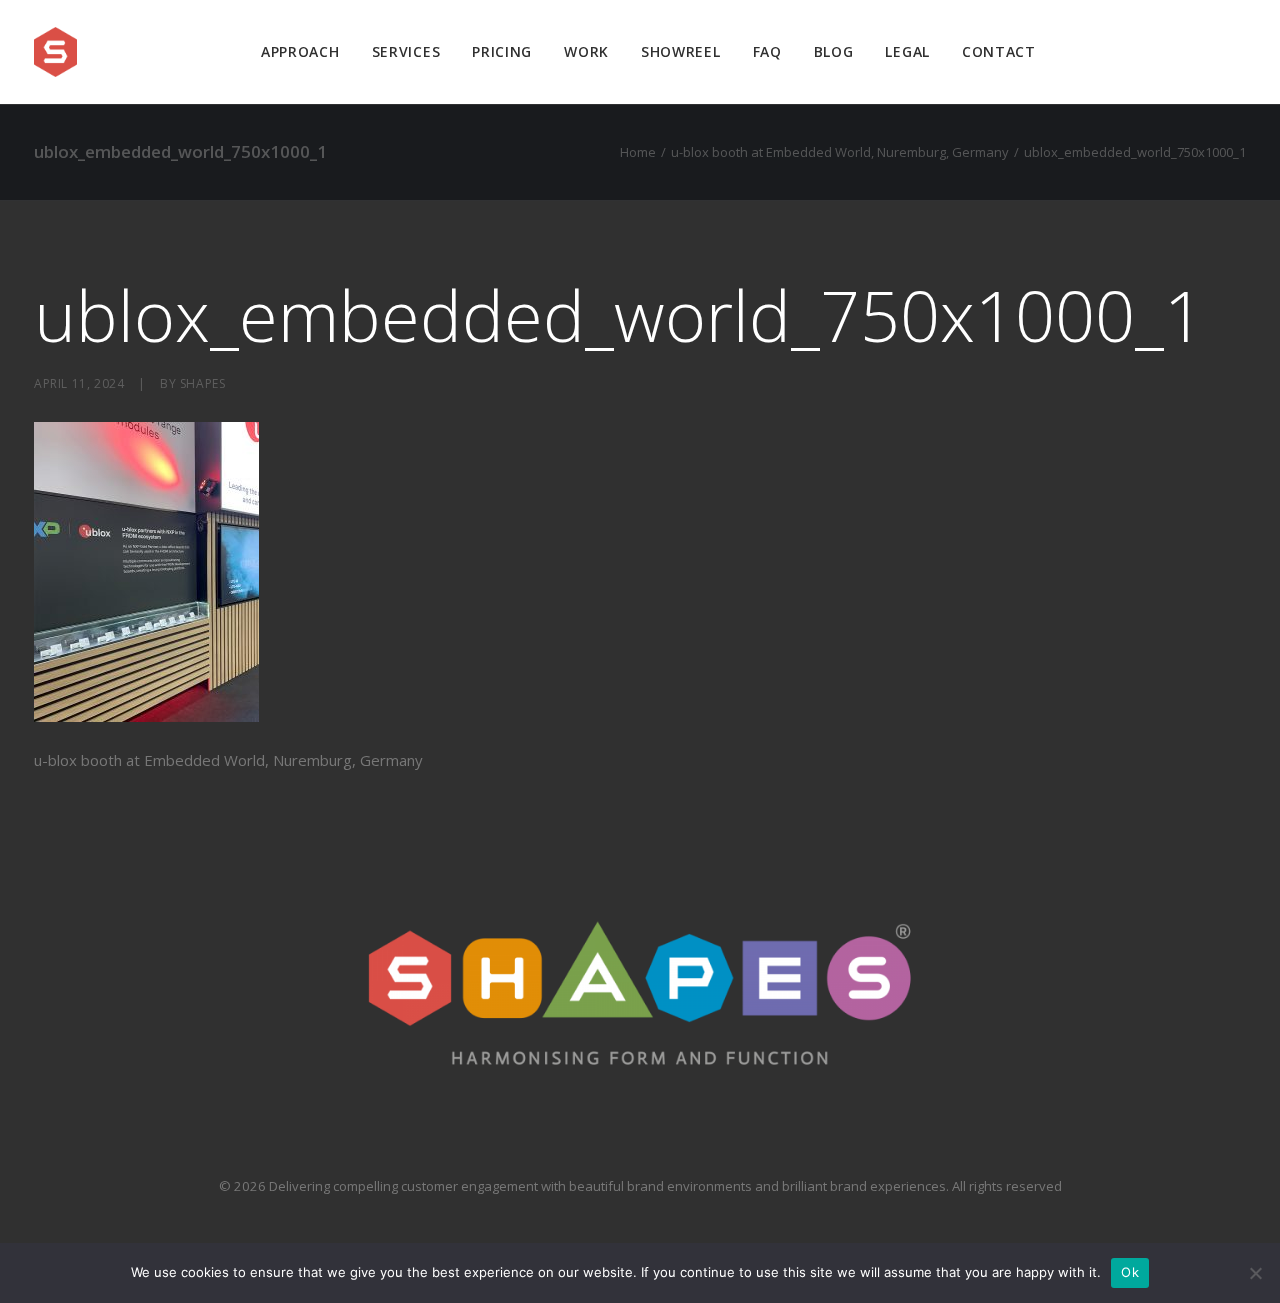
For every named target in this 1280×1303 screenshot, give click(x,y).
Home (638, 152)
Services (406, 51)
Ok (1130, 1272)
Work (586, 51)
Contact (999, 51)
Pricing (502, 51)
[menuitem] (300, 52)
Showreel (681, 51)
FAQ (767, 51)
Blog (834, 51)
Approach (300, 51)
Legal (907, 51)
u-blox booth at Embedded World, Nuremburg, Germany (840, 152)
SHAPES (203, 383)
